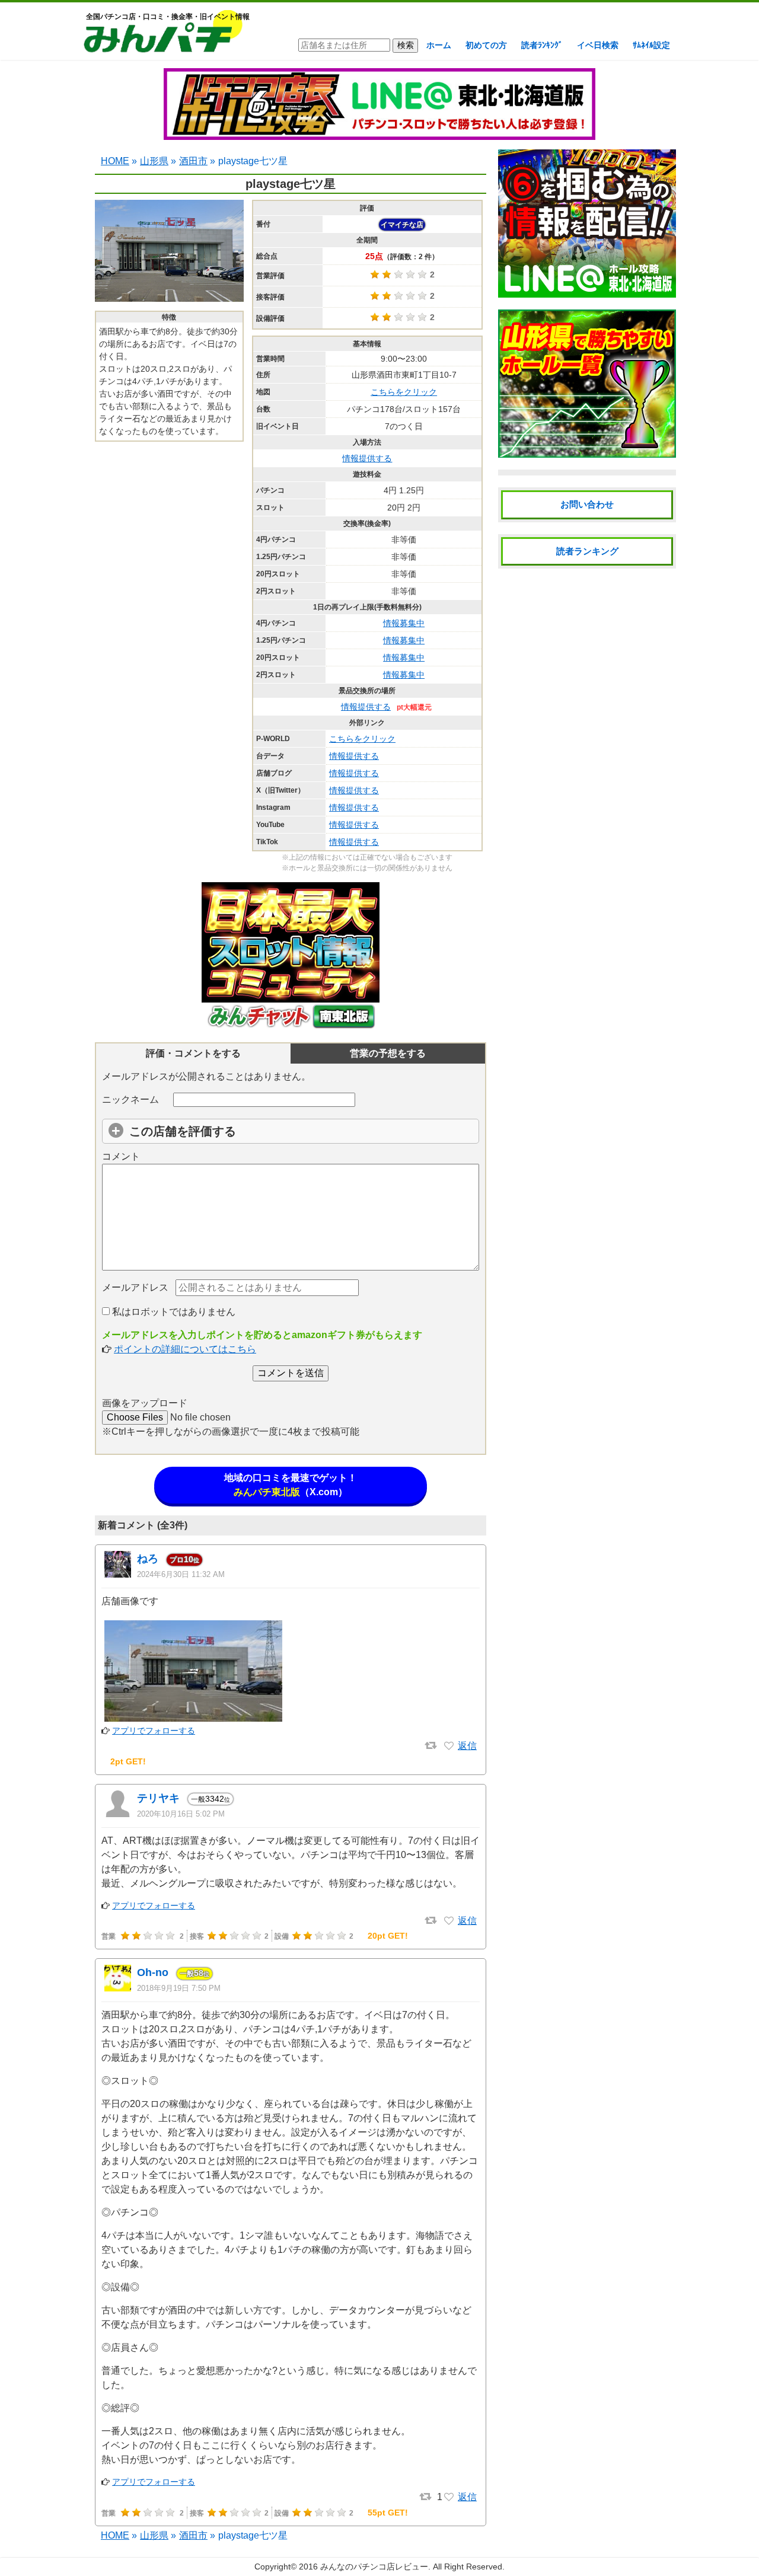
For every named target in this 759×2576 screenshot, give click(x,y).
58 (194, 1973)
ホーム (439, 45)
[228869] (449, 1921)
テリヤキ (158, 1798)
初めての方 (486, 45)
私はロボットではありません (173, 1312)
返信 (467, 1746)
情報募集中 (404, 623)
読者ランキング (587, 551)
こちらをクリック (404, 392)
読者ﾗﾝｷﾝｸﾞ (542, 45)
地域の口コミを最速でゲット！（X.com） (291, 1485)
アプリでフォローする (154, 1731)
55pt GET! (388, 2513)
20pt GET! (388, 1936)
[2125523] (449, 1746)
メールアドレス (135, 1287)
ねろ (148, 1559)
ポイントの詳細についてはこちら (185, 1349)
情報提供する (367, 458)
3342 (211, 1799)
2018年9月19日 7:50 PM (179, 1988)
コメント (121, 1156)
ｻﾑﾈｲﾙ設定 (651, 45)
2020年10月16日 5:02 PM (181, 1814)
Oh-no (153, 1972)
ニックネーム (130, 1099)
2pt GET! (128, 1761)
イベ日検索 (598, 45)
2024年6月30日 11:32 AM (181, 1574)
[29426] (449, 2497)
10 (184, 1559)
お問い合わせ (587, 504)
